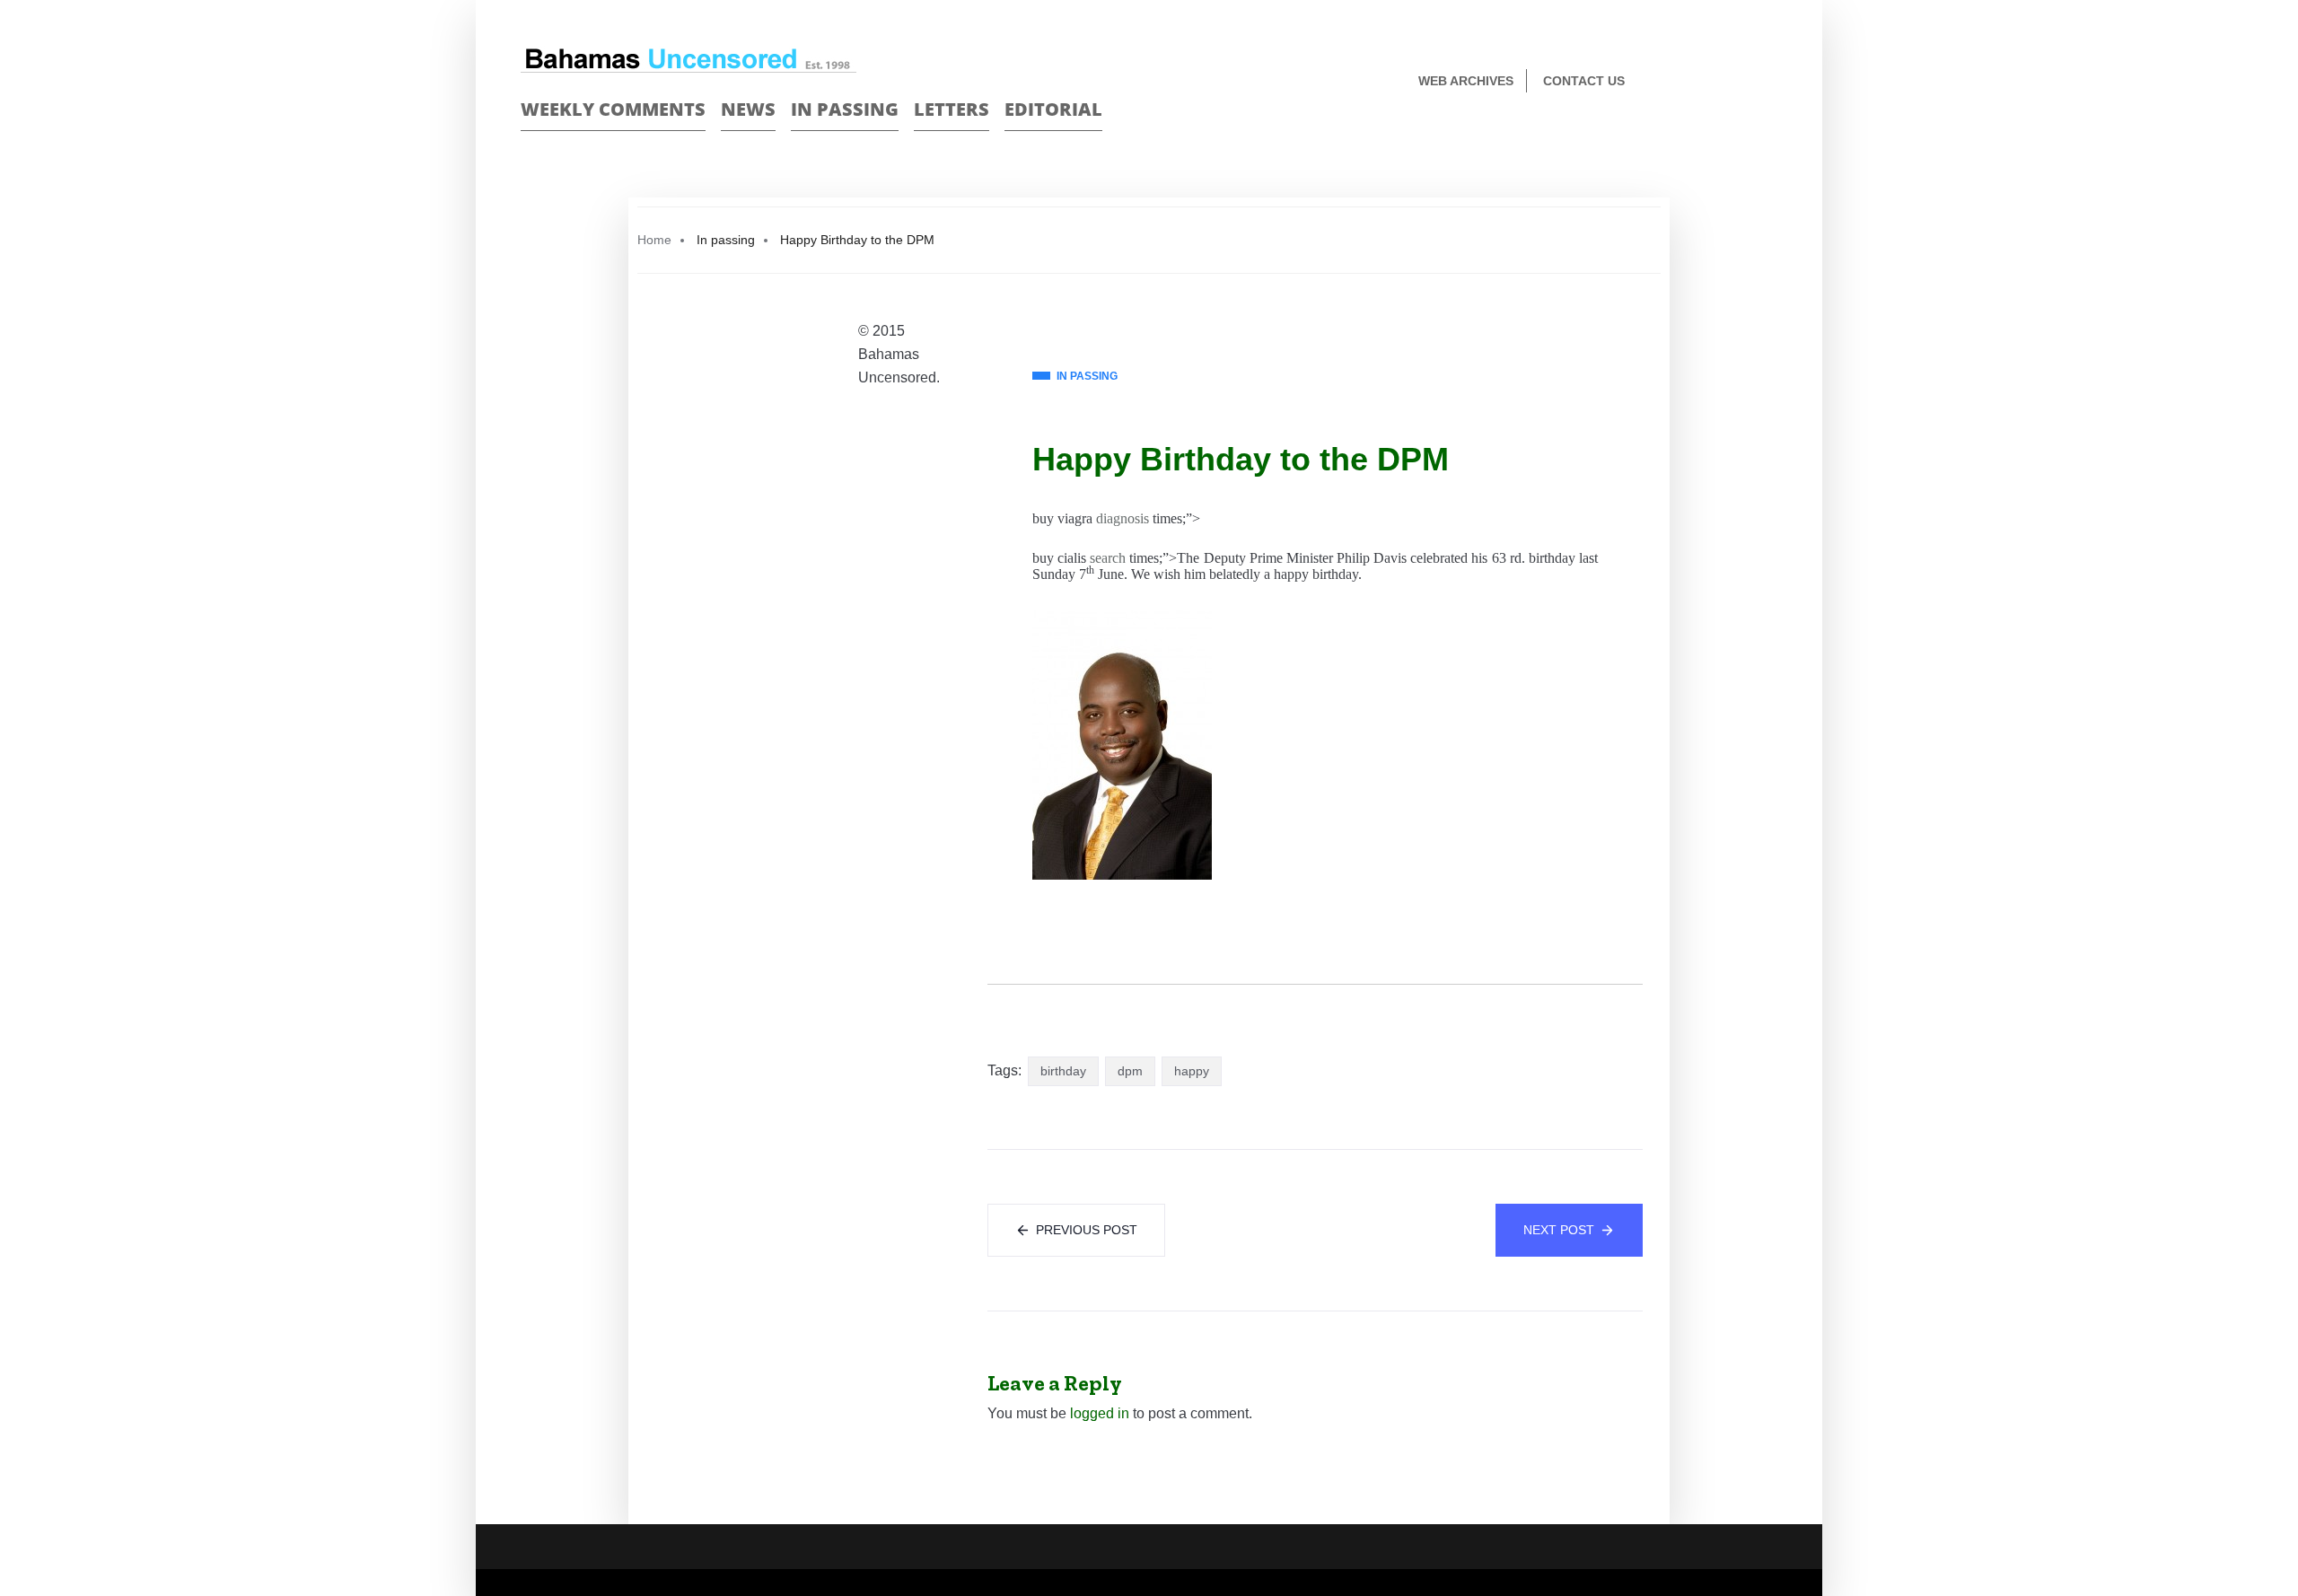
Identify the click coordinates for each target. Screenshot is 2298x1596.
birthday (1063, 1071)
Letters (952, 109)
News (748, 109)
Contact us (1584, 81)
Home (654, 240)
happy (1192, 1071)
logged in (1100, 1413)
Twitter (1770, 82)
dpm (1130, 1071)
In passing (845, 109)
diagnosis (1123, 518)
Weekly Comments (613, 109)
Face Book (1738, 82)
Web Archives (1466, 81)
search (1108, 558)
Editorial (1053, 109)
